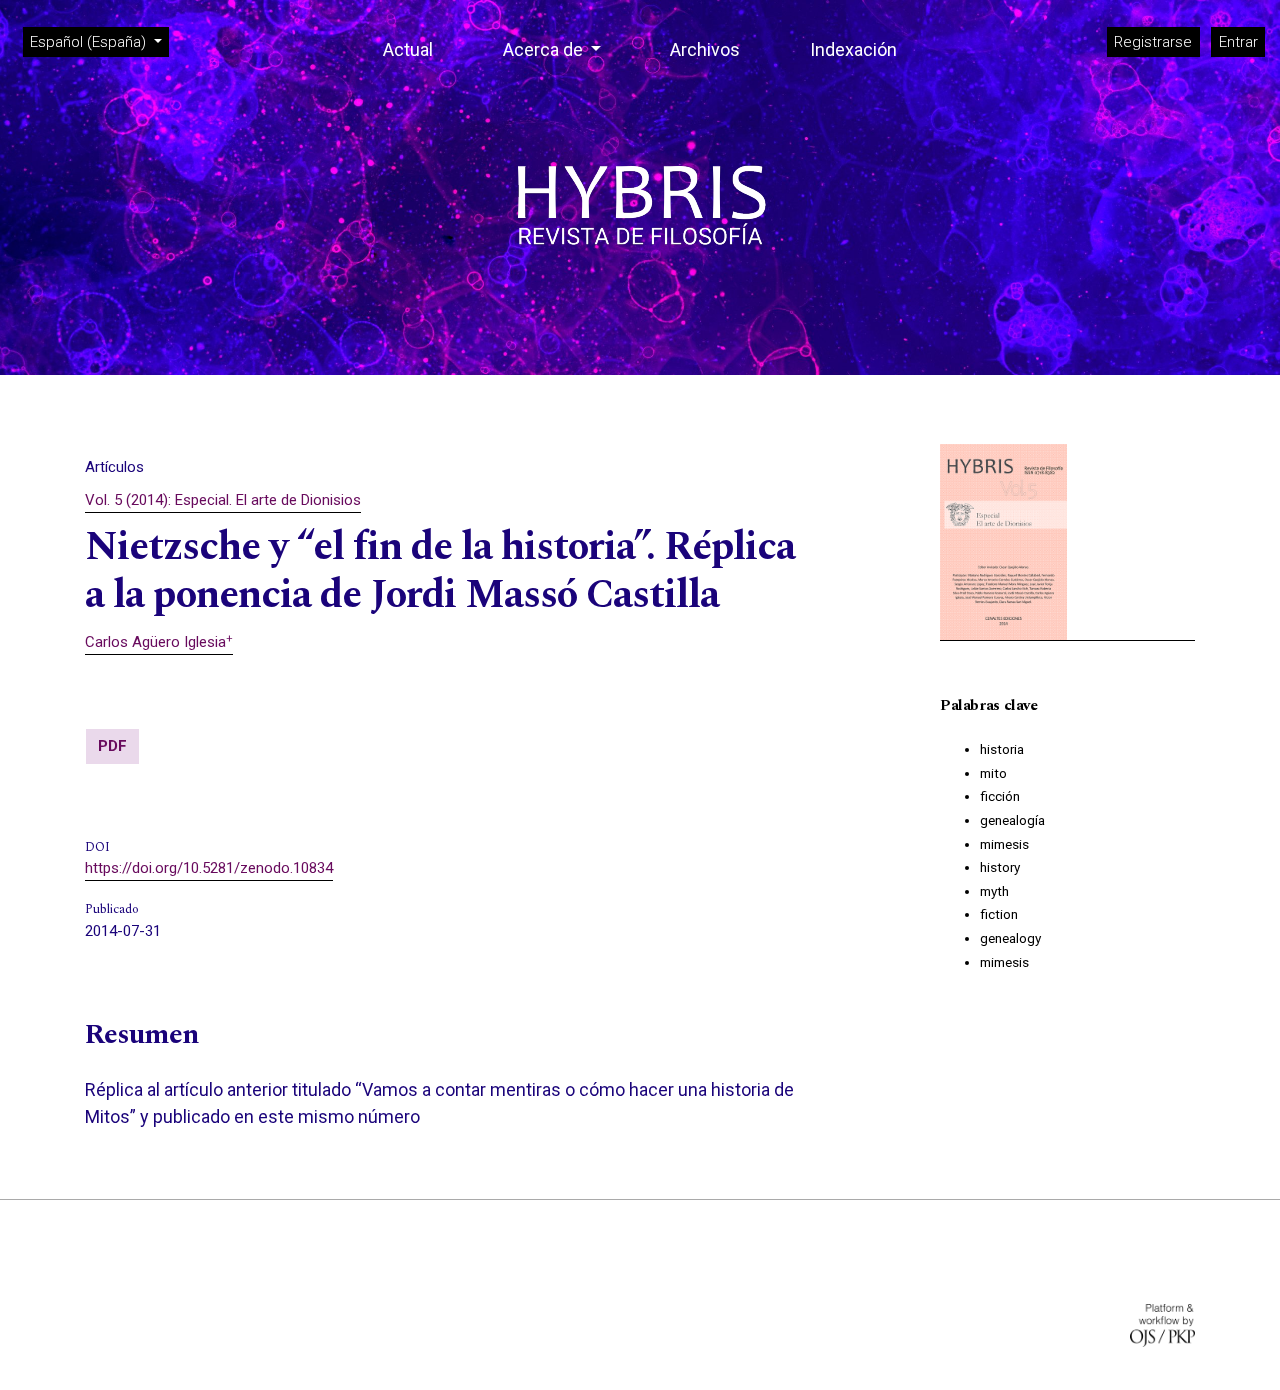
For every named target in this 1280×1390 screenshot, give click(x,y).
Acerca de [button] (545, 49)
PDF (112, 746)
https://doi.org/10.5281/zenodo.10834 (209, 868)
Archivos (705, 49)
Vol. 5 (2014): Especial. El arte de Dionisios (223, 500)
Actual (408, 49)
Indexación (853, 49)
